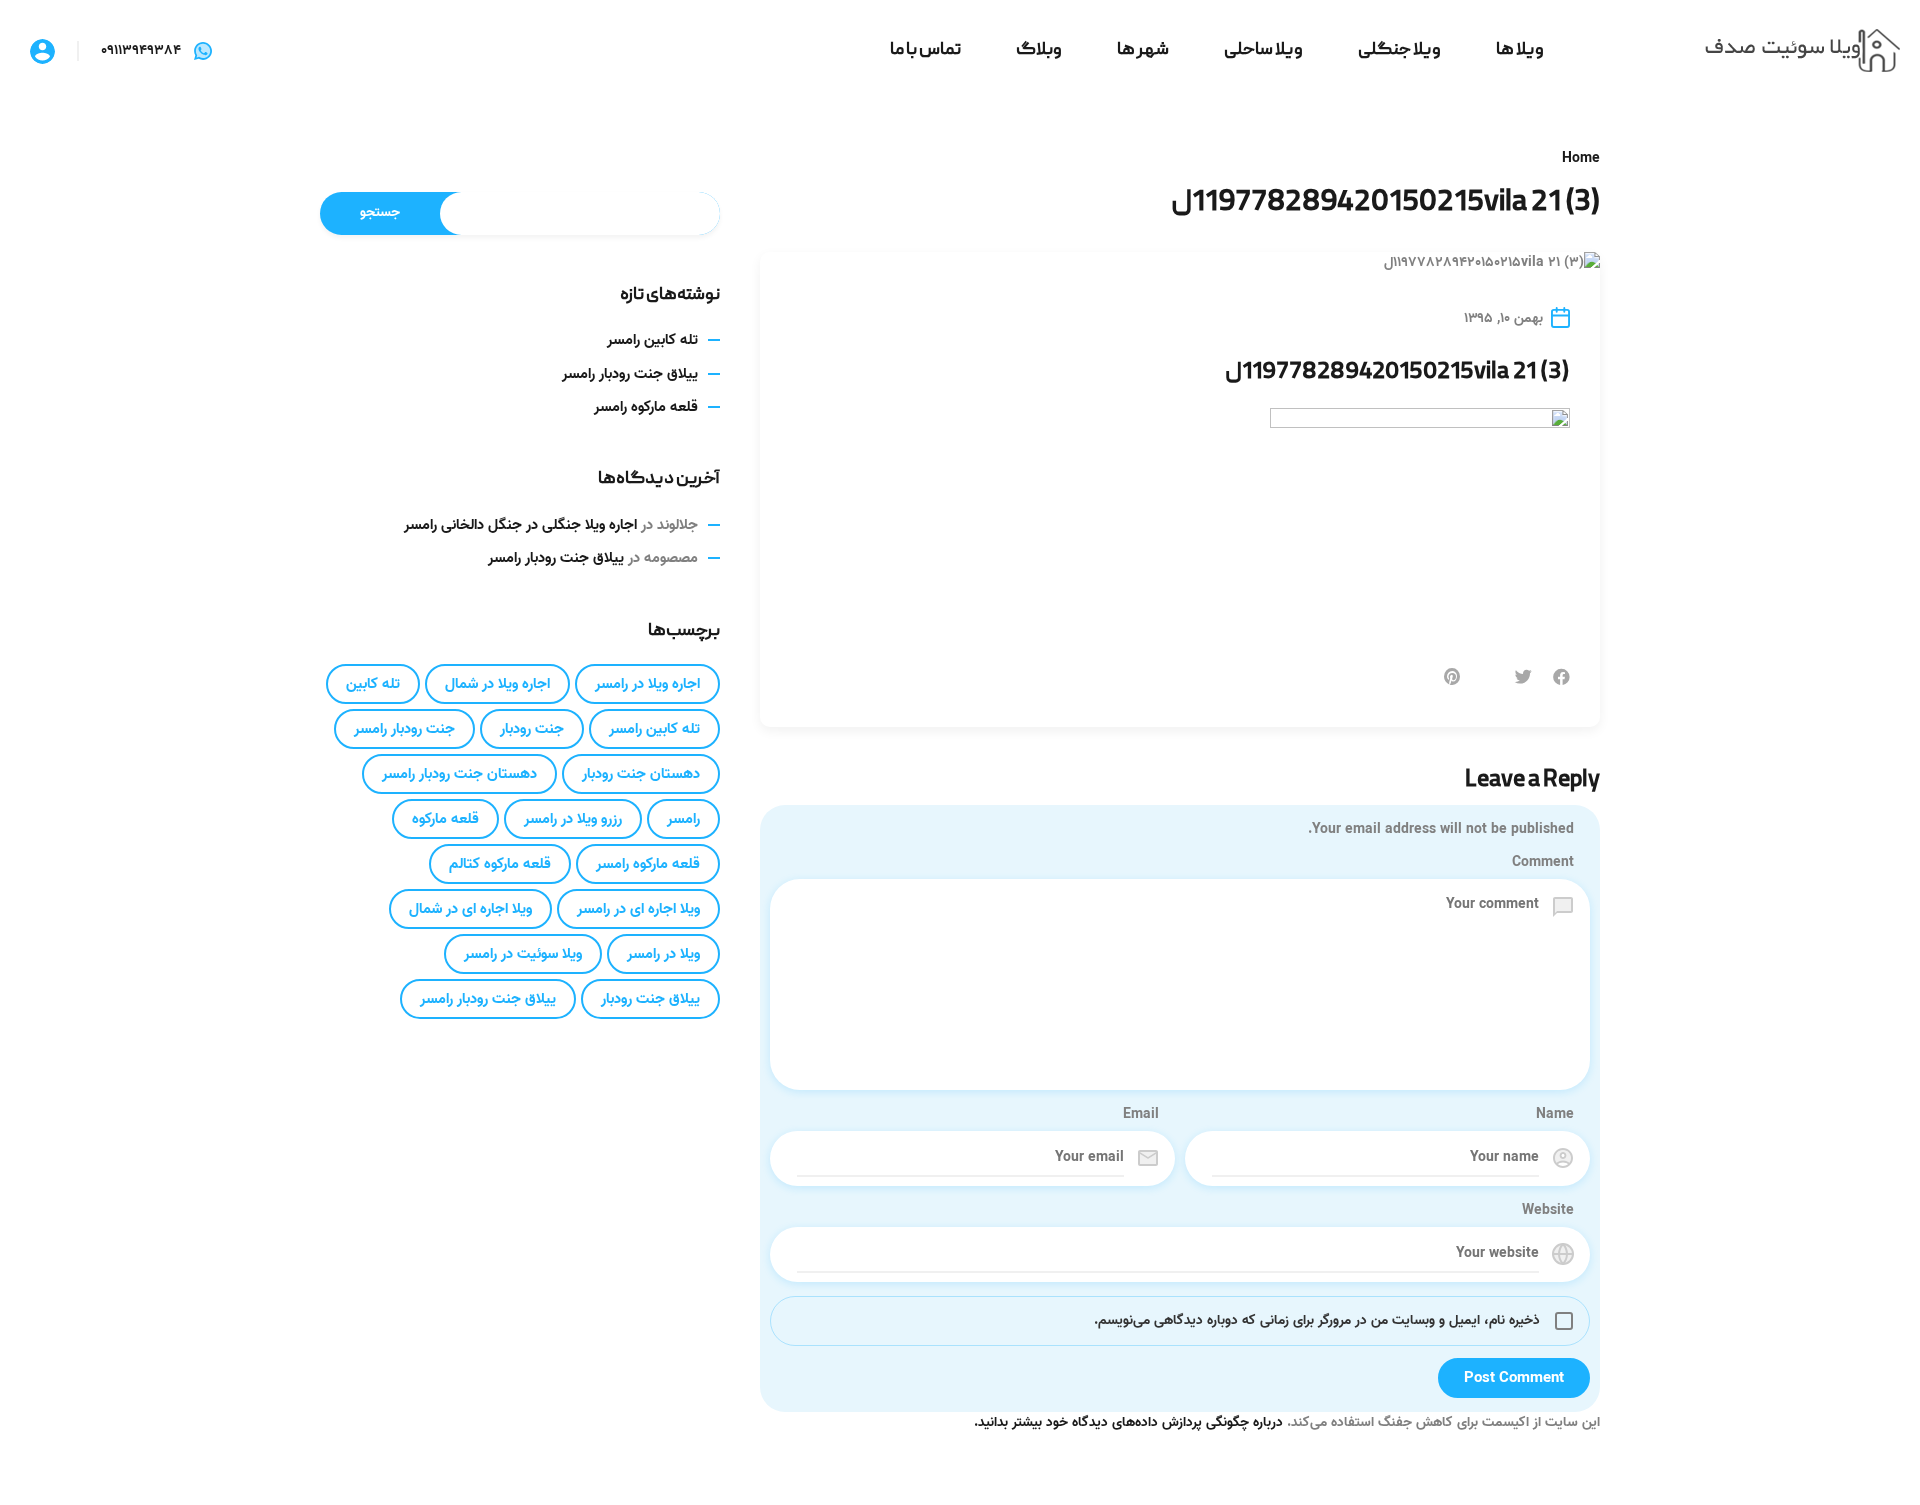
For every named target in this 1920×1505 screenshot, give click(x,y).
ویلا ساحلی (1263, 50)
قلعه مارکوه (445, 819)
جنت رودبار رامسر (404, 729)
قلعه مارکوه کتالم (500, 864)
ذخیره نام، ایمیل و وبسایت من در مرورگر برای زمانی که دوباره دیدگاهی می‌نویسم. (1317, 1320)
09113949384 (141, 51)
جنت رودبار (532, 729)
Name (1555, 1115)
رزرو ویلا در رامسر (573, 819)
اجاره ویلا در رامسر (647, 684)
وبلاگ (1039, 50)
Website (1548, 1211)
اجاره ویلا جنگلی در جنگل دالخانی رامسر (520, 525)
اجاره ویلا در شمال (497, 684)
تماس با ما (925, 50)
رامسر (683, 819)
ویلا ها (1520, 50)
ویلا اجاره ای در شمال (470, 909)
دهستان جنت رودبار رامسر (459, 774)
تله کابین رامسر (652, 340)
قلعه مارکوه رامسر (646, 407)
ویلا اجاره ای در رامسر (638, 909)
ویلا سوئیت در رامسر (523, 954)
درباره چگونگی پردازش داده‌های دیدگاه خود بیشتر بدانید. (1128, 1422)
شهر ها (1143, 50)
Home (1581, 159)
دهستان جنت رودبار (641, 774)
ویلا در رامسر (663, 954)
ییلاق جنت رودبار (650, 999)
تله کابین (373, 684)
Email (1141, 1115)
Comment (1543, 863)
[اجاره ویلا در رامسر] (1802, 51)
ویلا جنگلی (1399, 50)
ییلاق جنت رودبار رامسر (630, 374)
